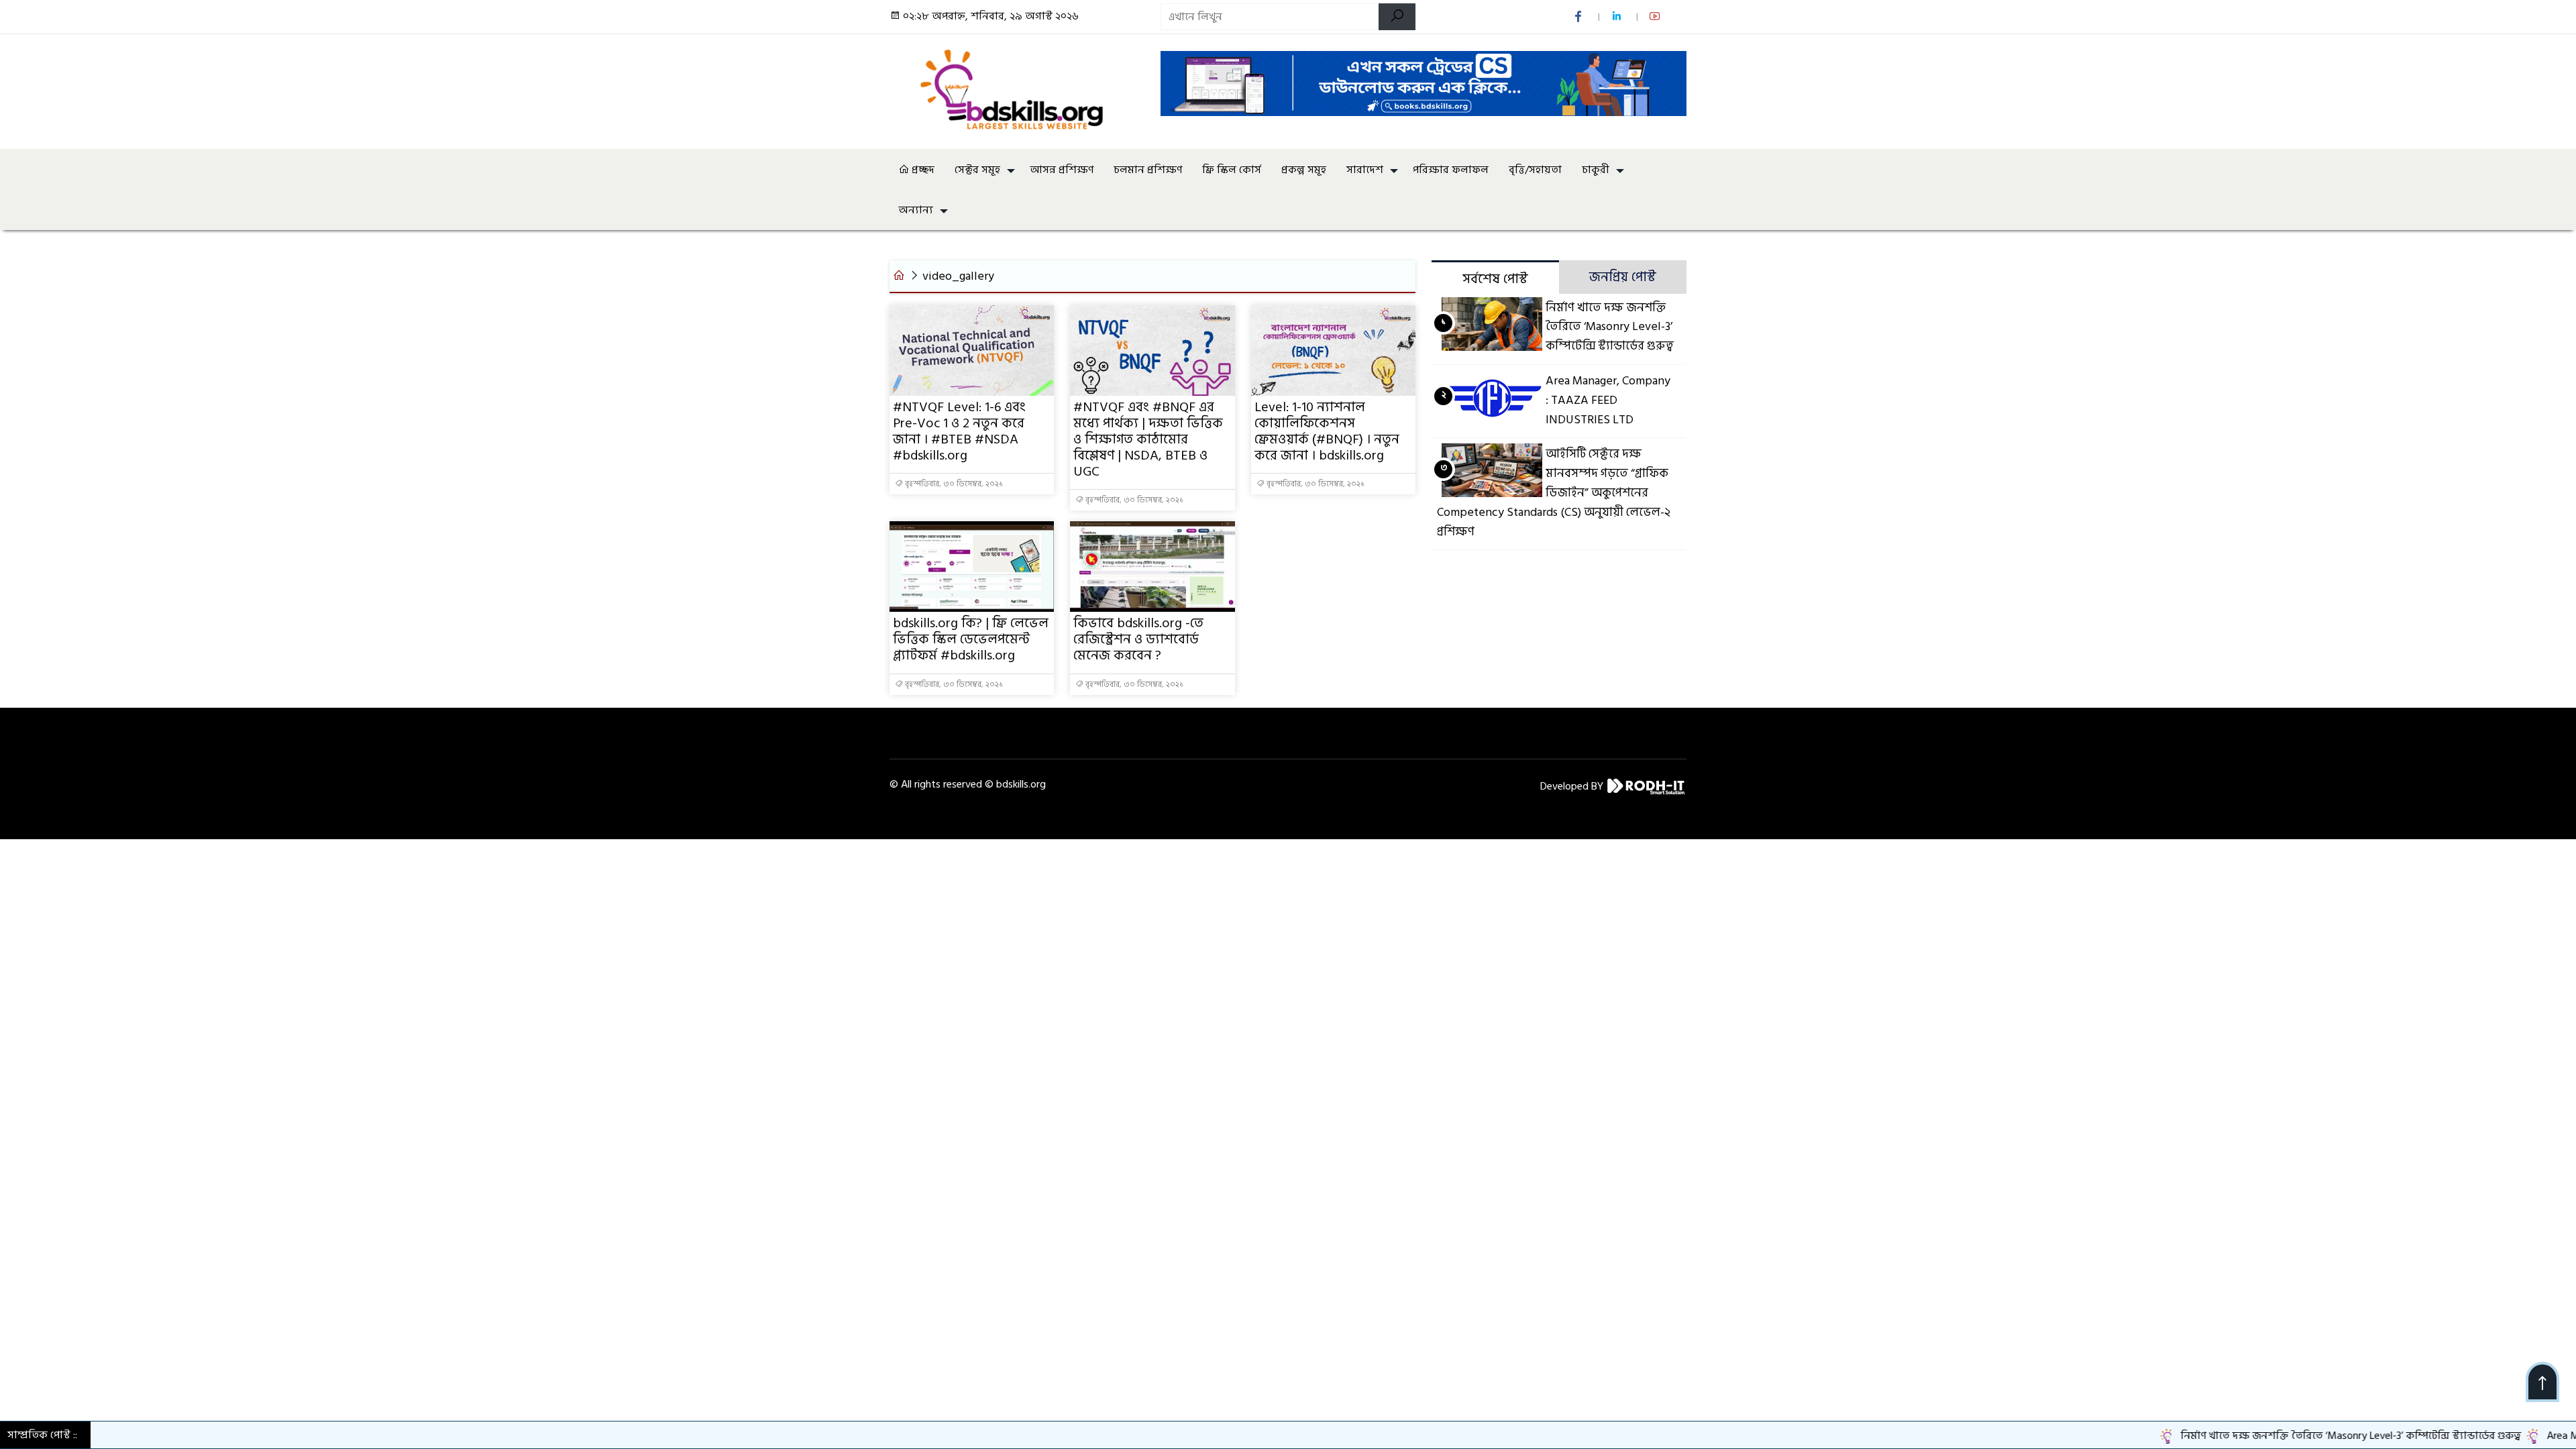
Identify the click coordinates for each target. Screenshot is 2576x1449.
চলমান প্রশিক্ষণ (1148, 170)
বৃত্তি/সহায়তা (1535, 170)
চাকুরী (1596, 170)
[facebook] (1579, 17)
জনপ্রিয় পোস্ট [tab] (1623, 277)
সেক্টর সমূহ (977, 170)
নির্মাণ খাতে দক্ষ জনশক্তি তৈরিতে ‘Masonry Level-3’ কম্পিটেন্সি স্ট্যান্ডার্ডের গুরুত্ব (1610, 327)
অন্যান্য (916, 210)
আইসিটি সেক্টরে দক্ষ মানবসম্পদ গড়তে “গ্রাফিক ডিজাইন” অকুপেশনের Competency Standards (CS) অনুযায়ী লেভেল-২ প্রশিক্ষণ (1554, 492)
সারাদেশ (1365, 170)
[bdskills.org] (1017, 89)
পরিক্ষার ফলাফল (1451, 170)
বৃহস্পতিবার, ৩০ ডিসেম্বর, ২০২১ (953, 484)
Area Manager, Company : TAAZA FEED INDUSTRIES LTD (1608, 400)
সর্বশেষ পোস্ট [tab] (1495, 279)
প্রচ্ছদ (922, 170)
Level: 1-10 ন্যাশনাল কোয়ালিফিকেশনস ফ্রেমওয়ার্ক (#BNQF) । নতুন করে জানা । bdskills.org (1327, 431)
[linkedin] (1618, 17)
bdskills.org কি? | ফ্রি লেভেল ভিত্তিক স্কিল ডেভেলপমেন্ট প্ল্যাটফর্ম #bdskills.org (971, 639)
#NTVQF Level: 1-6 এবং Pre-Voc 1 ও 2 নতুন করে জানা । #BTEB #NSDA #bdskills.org (959, 431)
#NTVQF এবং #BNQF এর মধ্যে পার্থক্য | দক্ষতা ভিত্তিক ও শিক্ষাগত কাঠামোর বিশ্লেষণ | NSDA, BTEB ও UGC (1148, 439)
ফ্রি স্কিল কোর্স (1232, 170)
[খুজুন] (1397, 17)
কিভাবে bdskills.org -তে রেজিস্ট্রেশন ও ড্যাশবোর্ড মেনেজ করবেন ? (1138, 639)
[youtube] (1656, 17)
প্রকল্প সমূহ (1304, 170)
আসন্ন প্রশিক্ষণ (1062, 170)
